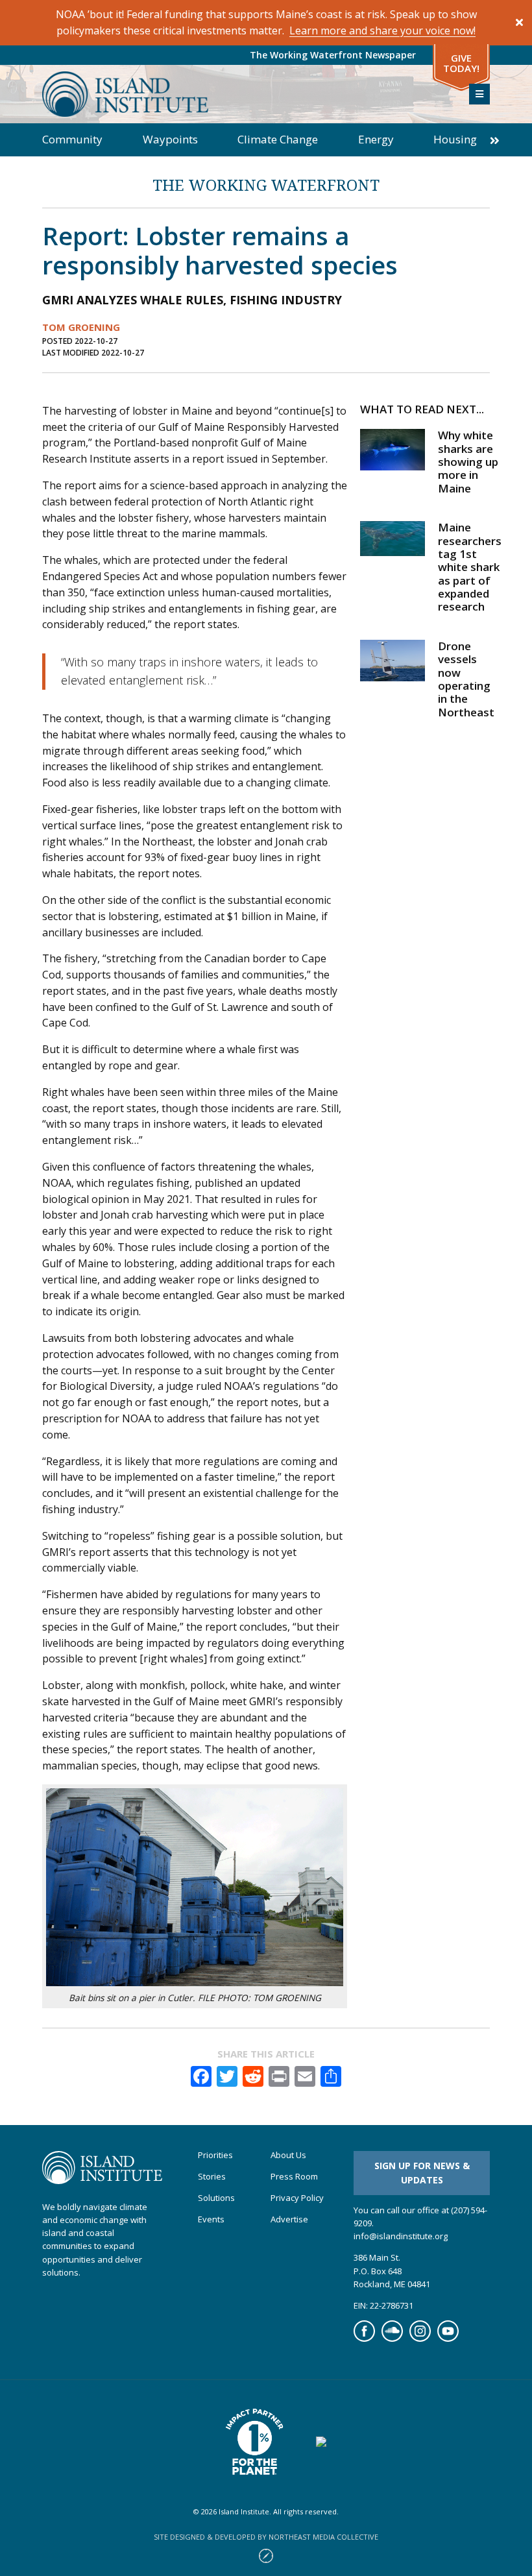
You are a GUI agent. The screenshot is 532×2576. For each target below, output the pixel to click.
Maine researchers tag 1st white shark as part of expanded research (470, 567)
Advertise (289, 2219)
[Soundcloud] (392, 2339)
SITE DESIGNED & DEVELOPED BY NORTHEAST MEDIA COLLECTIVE (266, 2537)
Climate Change (278, 139)
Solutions (216, 2198)
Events (211, 2219)
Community (72, 139)
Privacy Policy (297, 2198)
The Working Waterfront (266, 185)
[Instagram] (420, 2339)
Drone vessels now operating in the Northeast (466, 679)
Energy (376, 139)
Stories (212, 2177)
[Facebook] (364, 2339)
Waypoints (170, 139)
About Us (288, 2155)
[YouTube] (448, 2339)
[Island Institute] (246, 94)
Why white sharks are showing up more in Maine (468, 462)
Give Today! (461, 63)
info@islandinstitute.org (401, 2236)
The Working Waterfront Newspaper (333, 55)
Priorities (215, 2155)
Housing (455, 139)
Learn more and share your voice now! (382, 30)
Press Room (294, 2177)
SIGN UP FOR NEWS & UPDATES (422, 2173)
